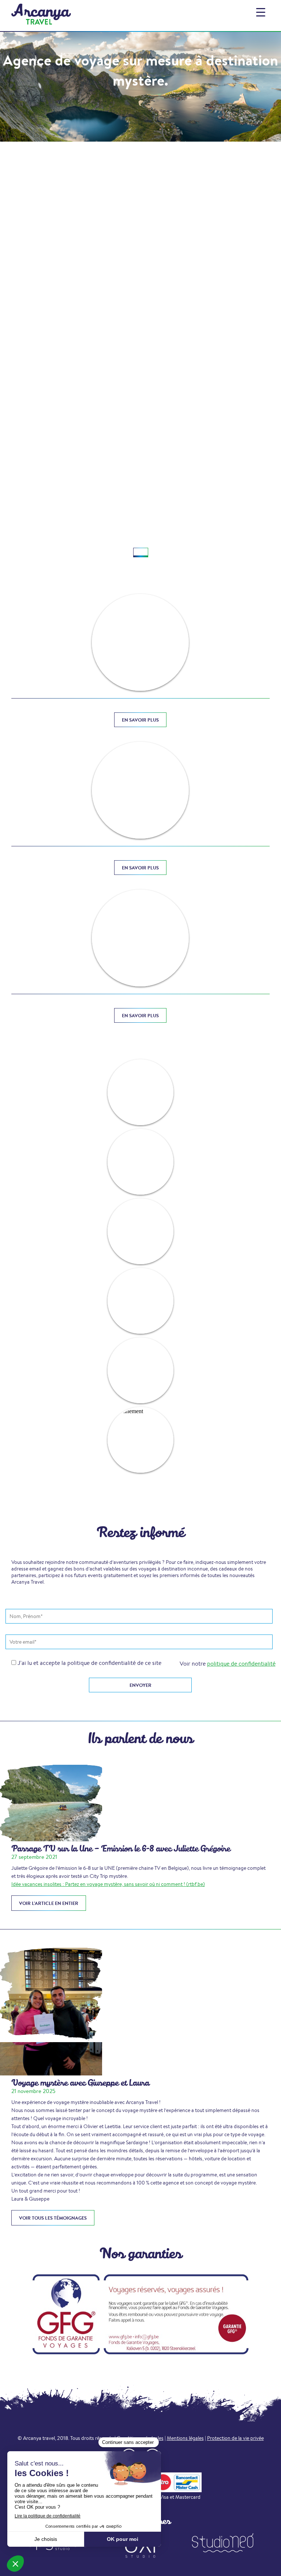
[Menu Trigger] (261, 12)
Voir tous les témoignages (53, 2218)
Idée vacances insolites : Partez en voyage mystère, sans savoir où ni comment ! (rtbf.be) (108, 1884)
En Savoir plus (140, 720)
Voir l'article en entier (49, 1903)
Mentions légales (185, 2438)
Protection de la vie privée (235, 2438)
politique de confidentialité (241, 1664)
